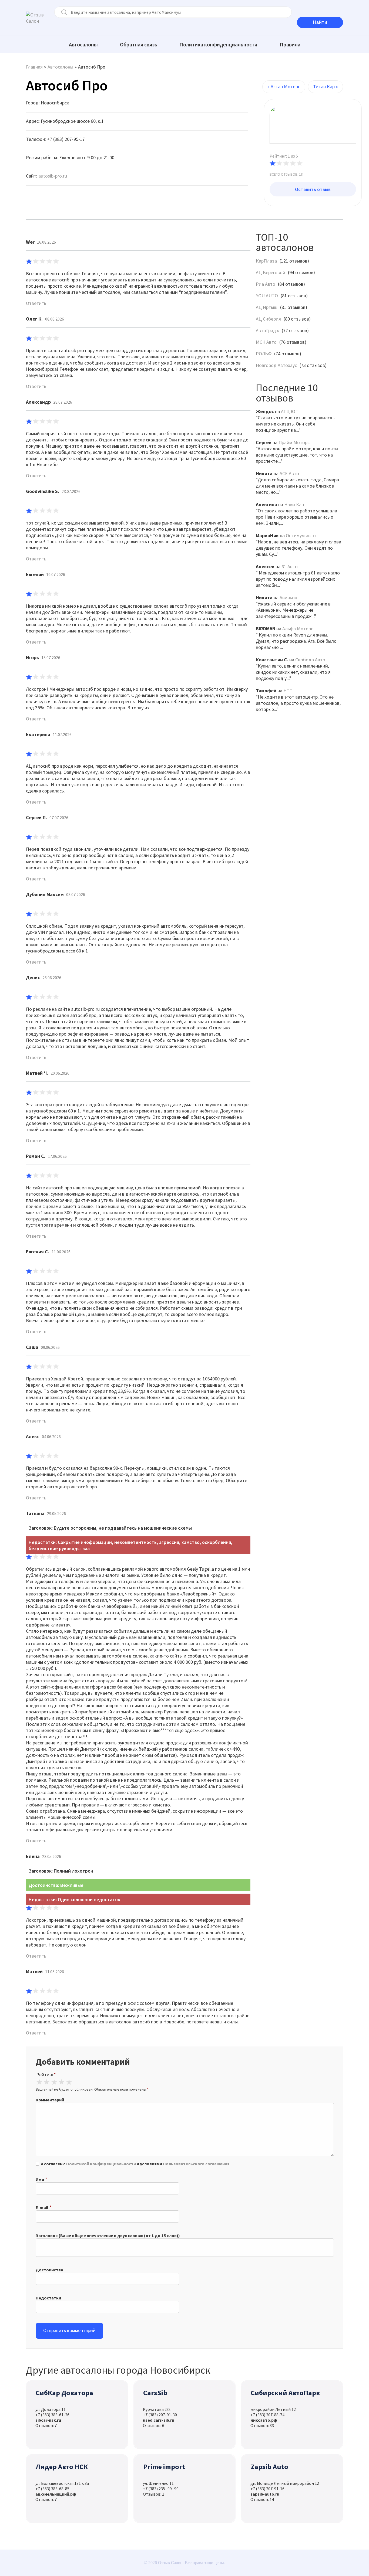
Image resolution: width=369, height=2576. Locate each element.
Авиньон (288, 598)
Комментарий (50, 2100)
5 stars (69, 2082)
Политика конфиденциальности (218, 44)
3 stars (54, 2082)
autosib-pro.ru (53, 176)
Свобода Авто (310, 660)
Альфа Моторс (298, 629)
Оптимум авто (301, 535)
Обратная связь (139, 44)
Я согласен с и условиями (135, 2164)
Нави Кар (294, 504)
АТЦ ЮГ (289, 411)
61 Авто (290, 566)
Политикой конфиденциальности (101, 2164)
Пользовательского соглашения (196, 2164)
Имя (40, 2179)
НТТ (288, 691)
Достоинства (49, 2270)
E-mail (42, 2207)
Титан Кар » (326, 86)
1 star (39, 2082)
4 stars (62, 2082)
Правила (290, 44)
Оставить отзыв (313, 189)
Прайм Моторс (294, 442)
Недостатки (48, 2298)
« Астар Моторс (284, 86)
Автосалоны (83, 44)
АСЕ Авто (289, 473)
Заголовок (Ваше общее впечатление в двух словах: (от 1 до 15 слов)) (108, 2235)
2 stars (46, 2082)
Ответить (36, 303)
